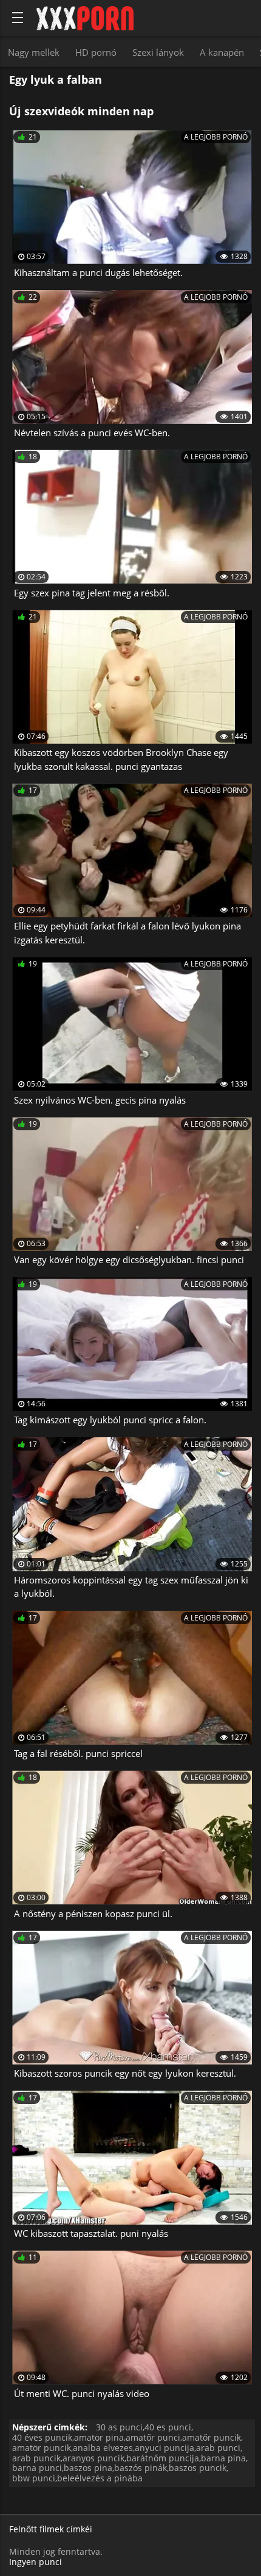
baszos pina (88, 2468)
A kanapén (222, 52)
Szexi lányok (158, 52)
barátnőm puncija (163, 2458)
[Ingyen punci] (85, 18)
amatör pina (99, 2437)
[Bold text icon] (18, 18)
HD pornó (96, 52)
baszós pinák (141, 2468)
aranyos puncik (93, 2458)
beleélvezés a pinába (100, 2478)
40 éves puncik (42, 2437)
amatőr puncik (212, 2437)
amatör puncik (42, 2448)
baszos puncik (198, 2468)
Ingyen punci (36, 2562)
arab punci (218, 2448)
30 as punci (119, 2427)
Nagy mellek (34, 52)
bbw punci (34, 2478)
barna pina (223, 2458)
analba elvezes (103, 2448)
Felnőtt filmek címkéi (51, 2530)
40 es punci (168, 2427)
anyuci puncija (164, 2448)
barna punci (37, 2468)
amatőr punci (153, 2437)
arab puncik (36, 2458)
